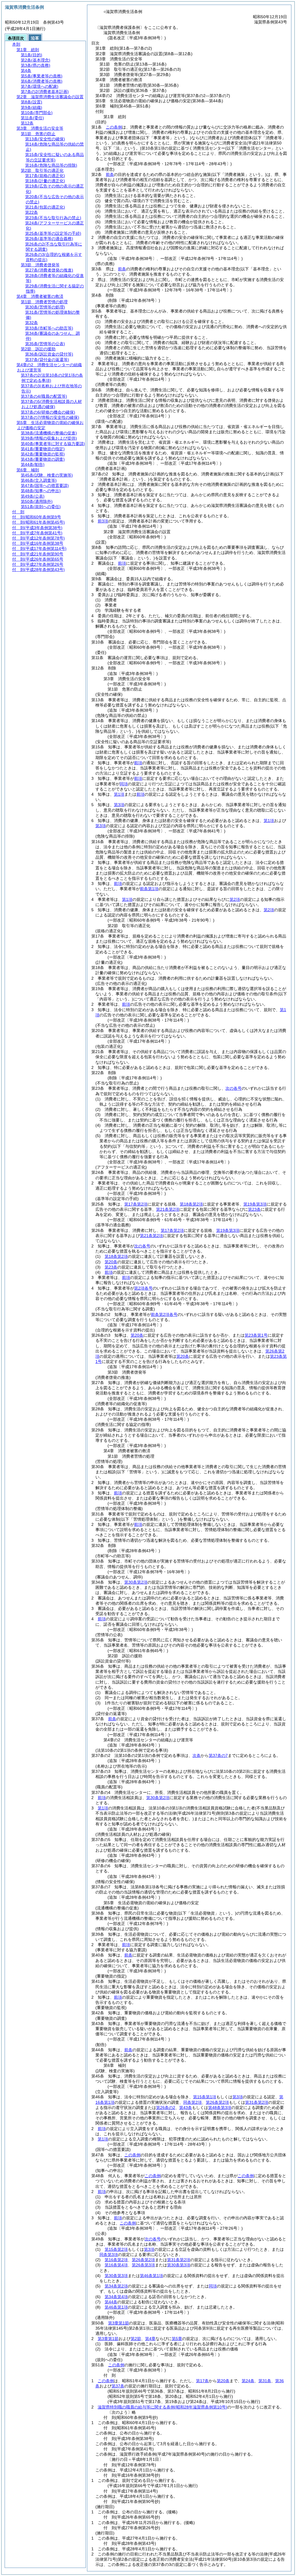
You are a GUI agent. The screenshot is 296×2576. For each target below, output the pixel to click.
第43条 (186, 2108)
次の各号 (234, 1088)
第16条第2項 (116, 2260)
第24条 (248, 2381)
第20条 (111, 1262)
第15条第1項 (205, 2097)
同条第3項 (109, 2255)
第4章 (150, 2339)
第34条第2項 (116, 2286)
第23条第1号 (256, 1335)
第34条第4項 (116, 2297)
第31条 (265, 2381)
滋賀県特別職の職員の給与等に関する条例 (162, 2407)
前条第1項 (149, 889)
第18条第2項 (191, 1204)
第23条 (254, 1209)
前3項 (103, 521)
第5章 (177, 2339)
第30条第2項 (136, 1582)
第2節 (136, 2339)
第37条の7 (218, 1755)
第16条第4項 (116, 2265)
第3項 (119, 805)
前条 (110, 174)
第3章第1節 (119, 2323)
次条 (197, 1755)
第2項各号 (143, 1288)
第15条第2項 (116, 2249)
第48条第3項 (220, 2108)
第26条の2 (166, 2108)
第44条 (111, 2302)
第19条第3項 (255, 1204)
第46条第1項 (151, 2276)
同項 (124, 784)
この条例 (114, 127)
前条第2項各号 (164, 1314)
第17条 (202, 2381)
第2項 (235, 899)
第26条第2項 (217, 2102)
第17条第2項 (136, 1204)
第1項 (119, 794)
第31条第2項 (257, 2102)
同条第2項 (193, 2102)
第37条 (118, 2386)
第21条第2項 (168, 1209)
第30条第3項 (179, 2265)
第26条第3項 (143, 2265)
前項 (122, 563)
